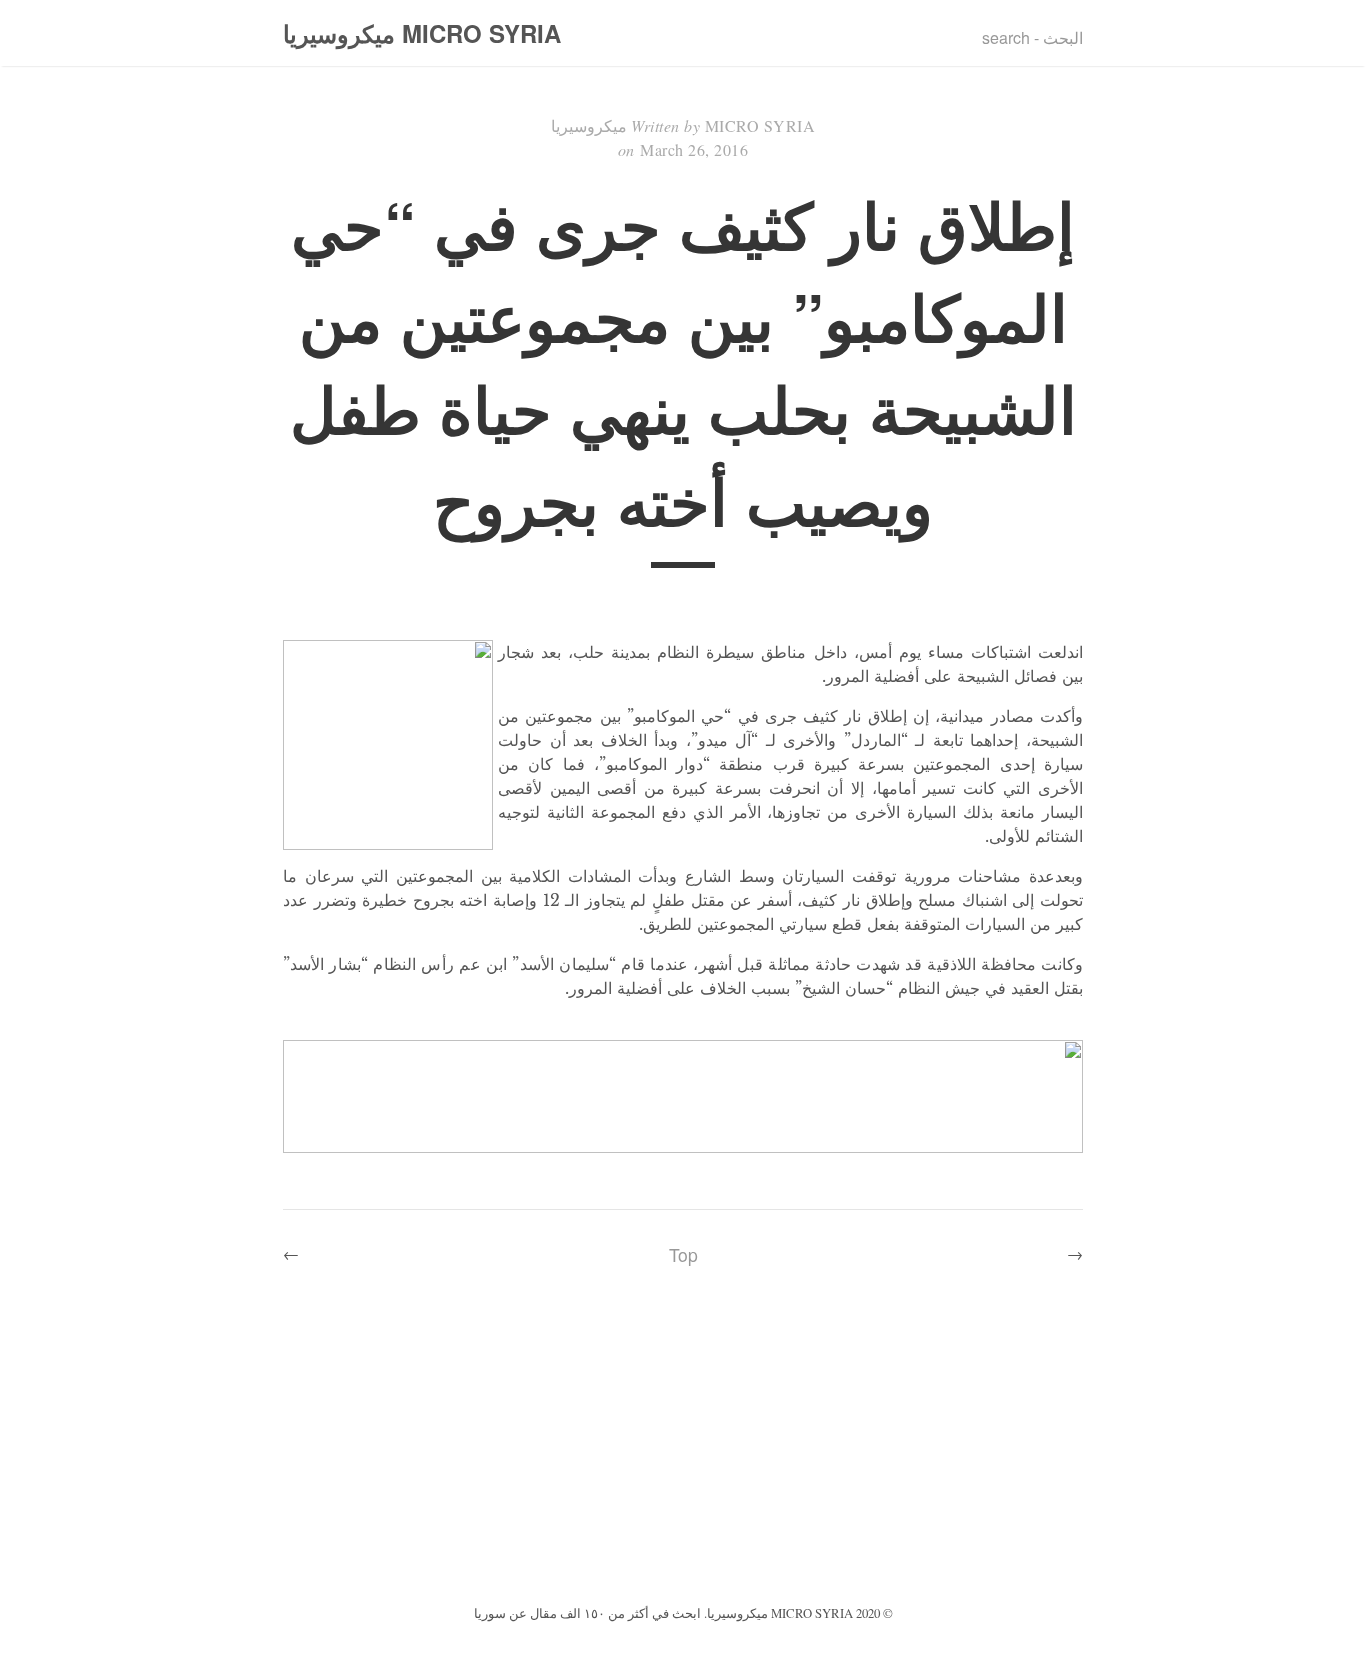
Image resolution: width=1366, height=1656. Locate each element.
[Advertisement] (683, 1450)
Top (683, 1254)
